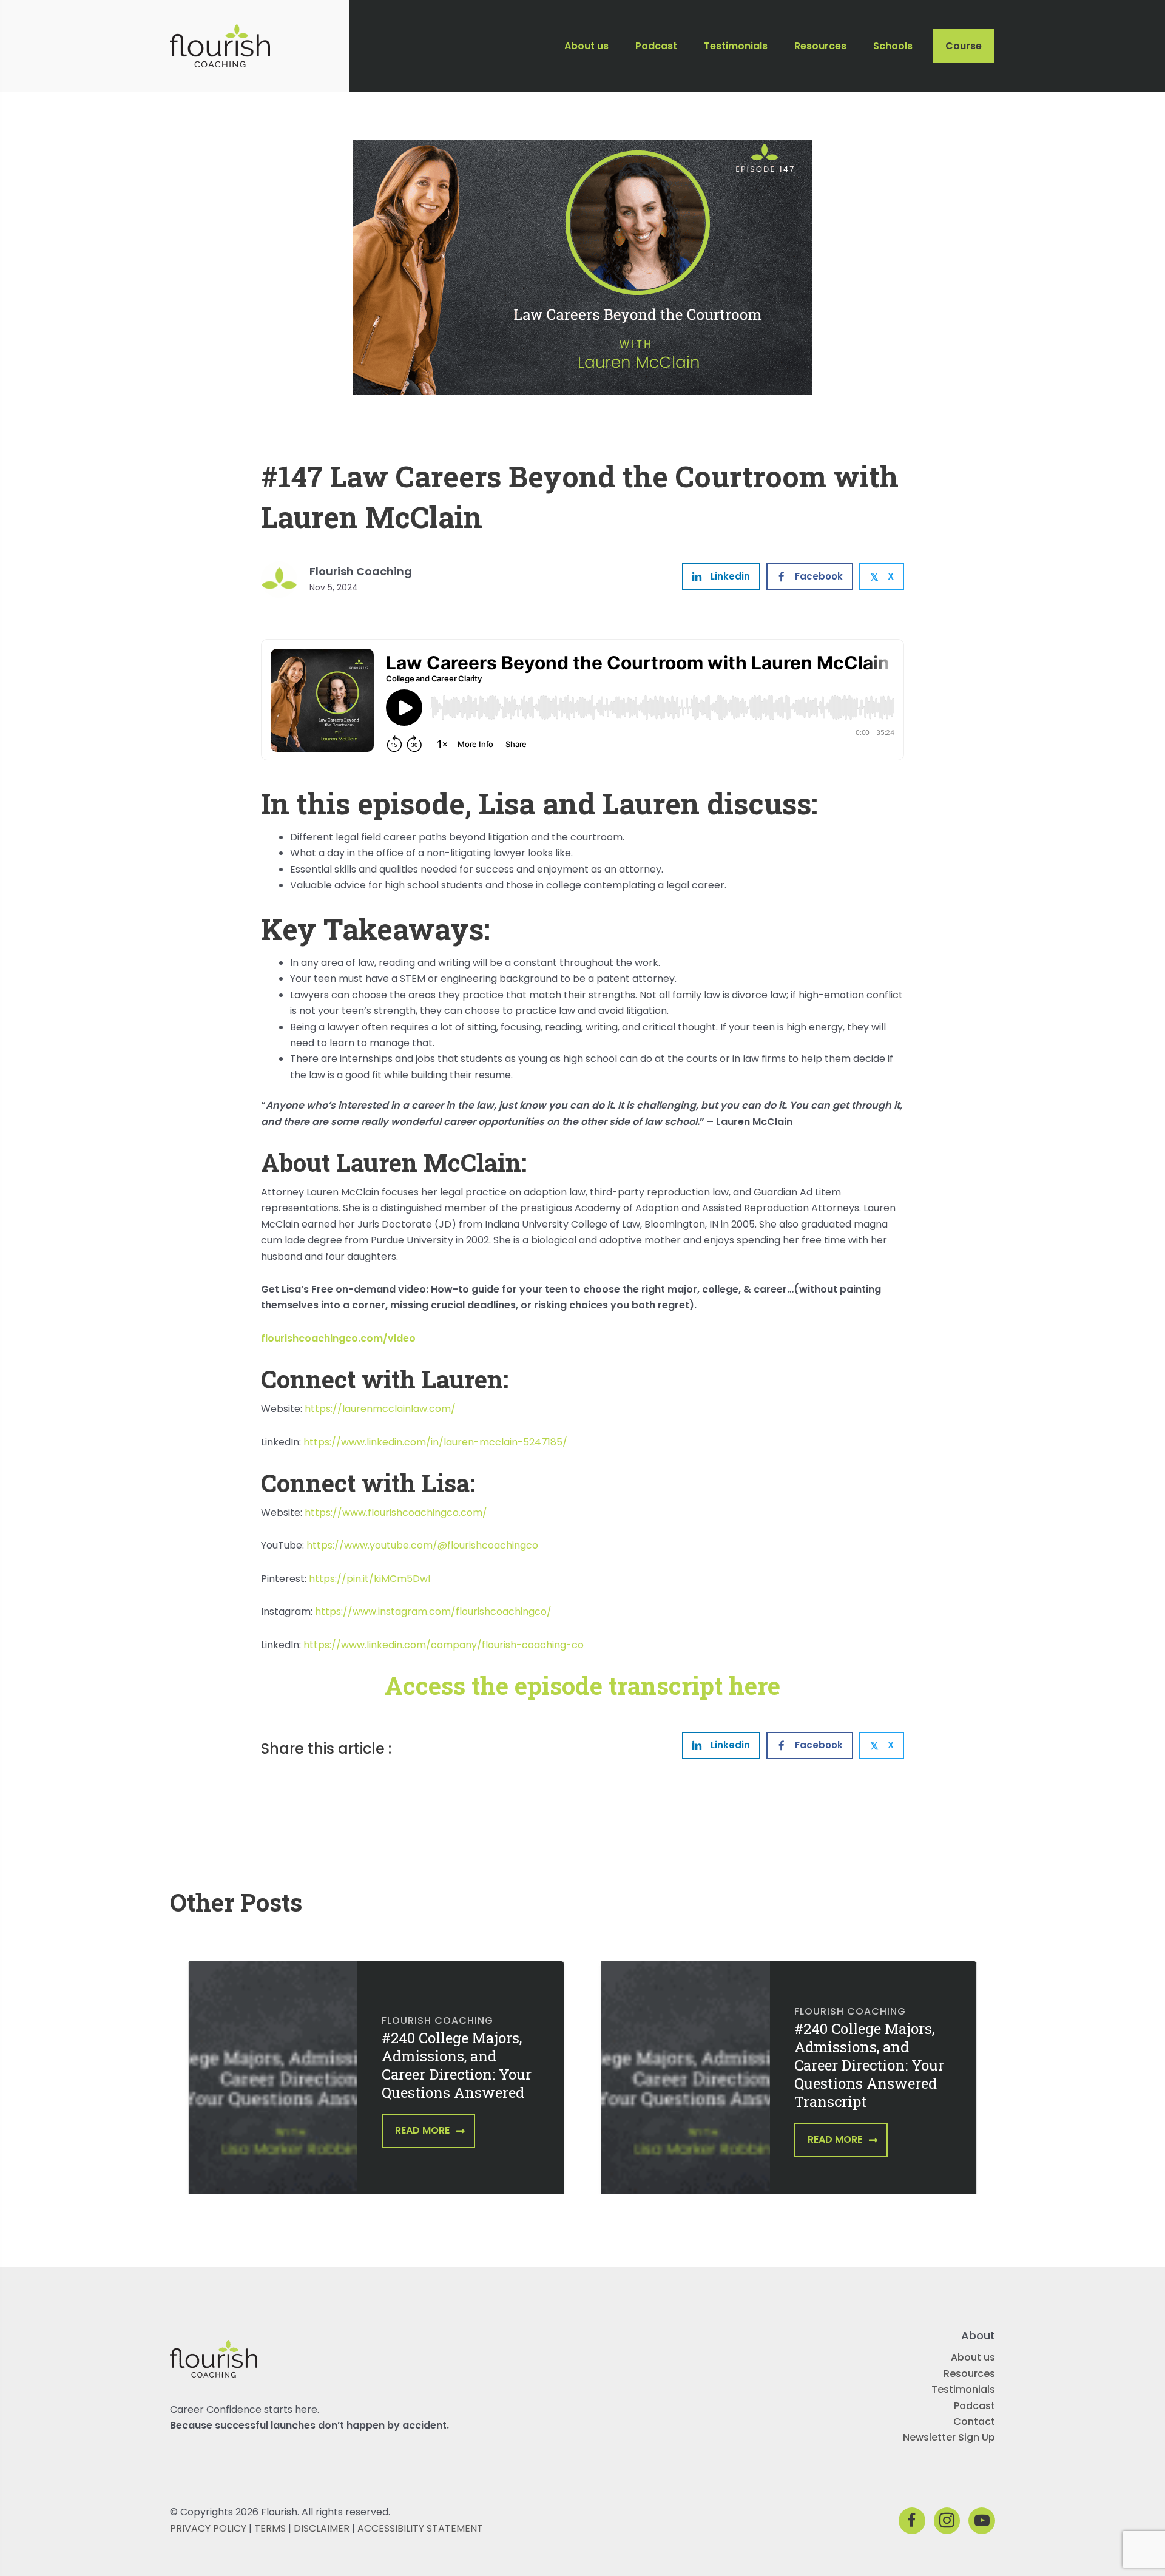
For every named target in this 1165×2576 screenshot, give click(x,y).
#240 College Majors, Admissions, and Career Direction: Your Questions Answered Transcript (869, 2065)
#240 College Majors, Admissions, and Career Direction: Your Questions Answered (457, 2065)
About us (973, 2357)
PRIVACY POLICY (208, 2528)
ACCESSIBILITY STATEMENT (420, 2528)
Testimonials (963, 2389)
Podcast (974, 2405)
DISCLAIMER (322, 2528)
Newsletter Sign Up (949, 2437)
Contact (974, 2422)
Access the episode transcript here (582, 1685)
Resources (969, 2374)
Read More (422, 2130)
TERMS (270, 2528)
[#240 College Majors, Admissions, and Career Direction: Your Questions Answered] (273, 2086)
